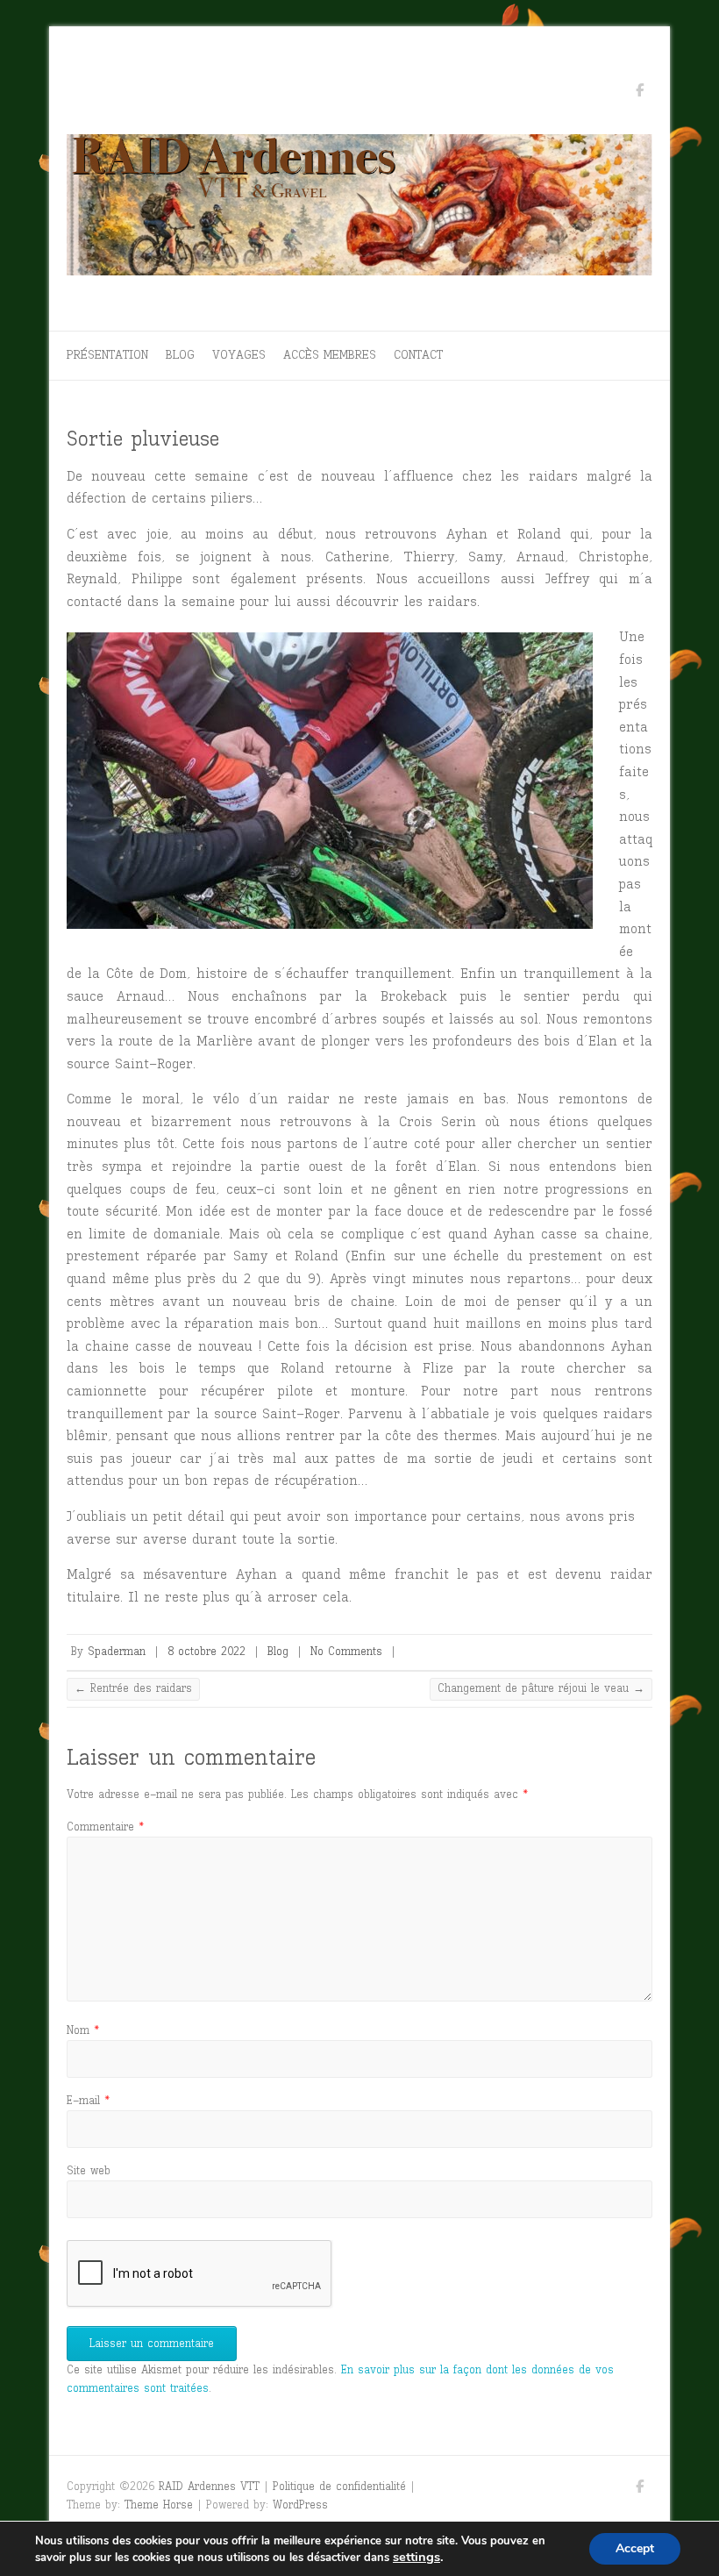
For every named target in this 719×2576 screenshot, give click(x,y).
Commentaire (105, 1827)
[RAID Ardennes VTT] (359, 210)
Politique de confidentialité (339, 2486)
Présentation (107, 355)
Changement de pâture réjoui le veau (541, 1688)
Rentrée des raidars (133, 1688)
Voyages (239, 355)
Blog (180, 355)
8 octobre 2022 (206, 1651)
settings (416, 2557)
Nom (83, 2030)
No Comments (346, 1651)
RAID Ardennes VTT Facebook (639, 93)
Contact (418, 355)
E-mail (88, 2100)
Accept (635, 2548)
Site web (89, 2170)
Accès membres (330, 355)
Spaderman (117, 1651)
